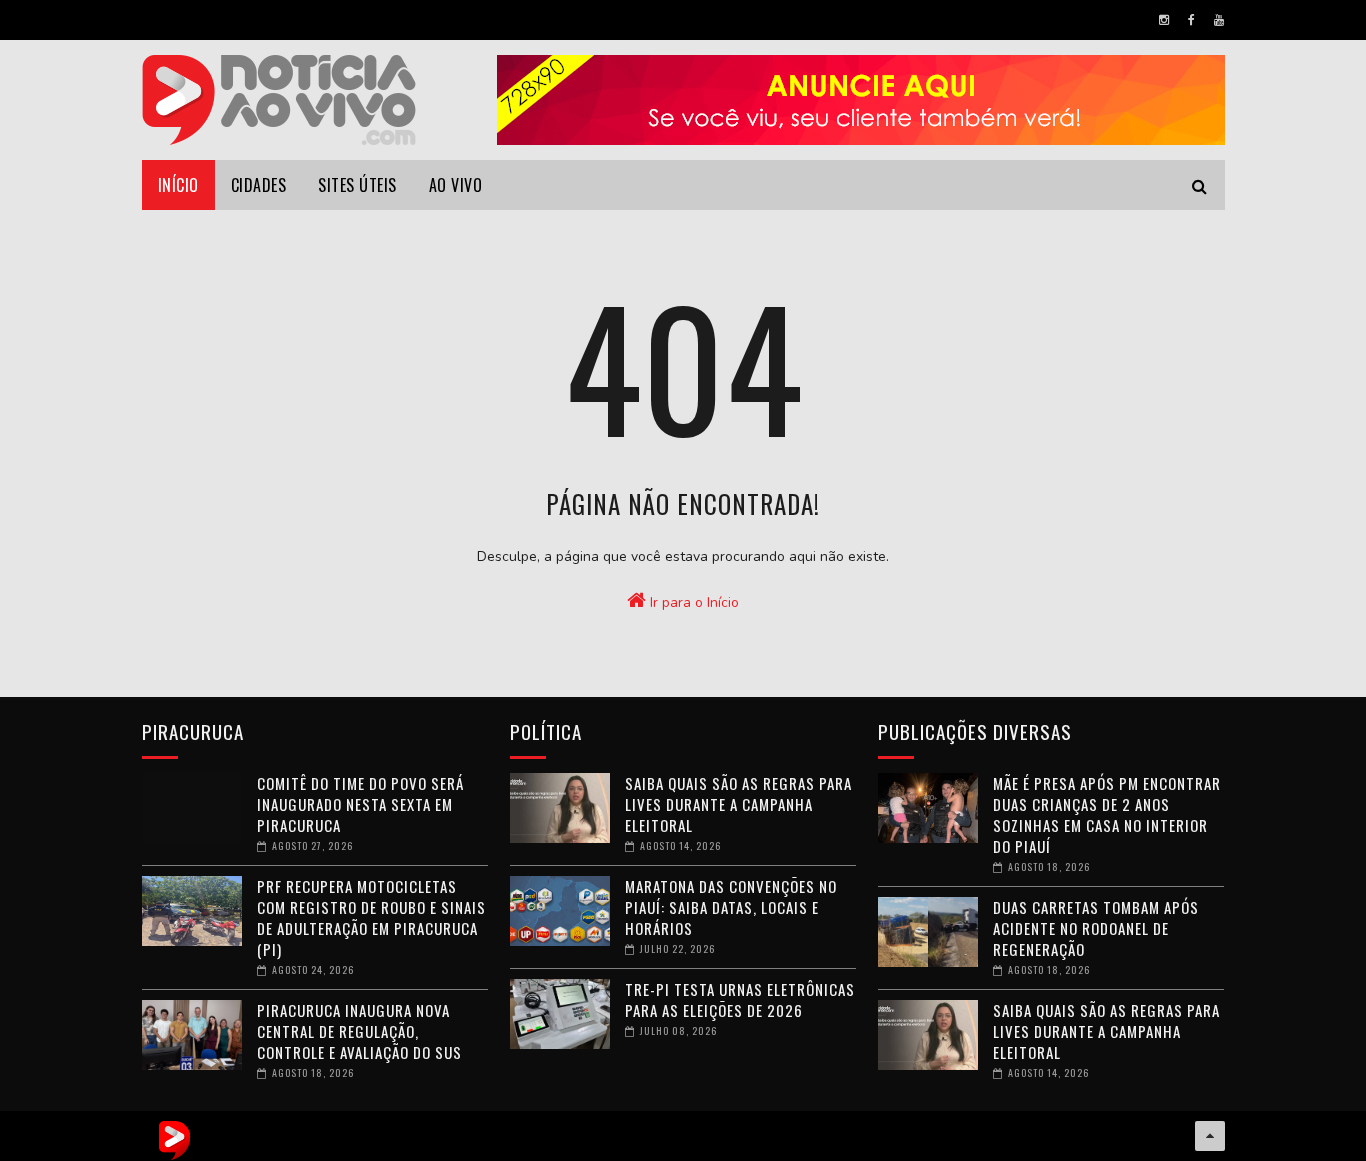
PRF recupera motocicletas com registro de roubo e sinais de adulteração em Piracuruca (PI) (371, 917)
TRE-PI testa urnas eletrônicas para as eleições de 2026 (740, 999)
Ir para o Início (692, 602)
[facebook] (1191, 20)
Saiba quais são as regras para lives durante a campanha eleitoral (738, 804)
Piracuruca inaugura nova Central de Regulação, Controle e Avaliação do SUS (359, 1031)
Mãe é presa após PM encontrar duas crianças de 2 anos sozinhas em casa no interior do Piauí (1107, 814)
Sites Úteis (357, 185)
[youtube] (1219, 20)
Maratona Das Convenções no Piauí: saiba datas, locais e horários (731, 907)
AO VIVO (456, 185)
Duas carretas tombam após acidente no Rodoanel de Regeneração (1096, 928)
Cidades (259, 185)
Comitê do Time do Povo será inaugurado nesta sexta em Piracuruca (360, 804)
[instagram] (1164, 20)
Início (178, 185)
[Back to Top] (1210, 1136)
